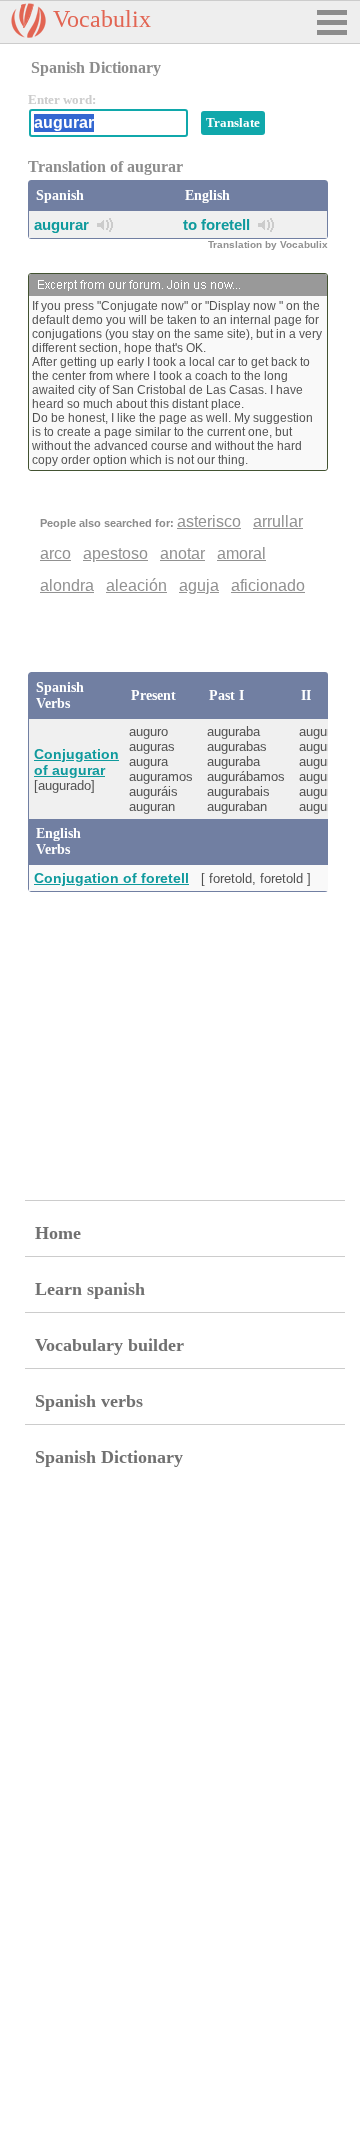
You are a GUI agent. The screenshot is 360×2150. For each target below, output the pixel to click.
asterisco (209, 521)
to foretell (216, 224)
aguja (199, 585)
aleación (136, 585)
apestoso (115, 553)
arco (55, 553)
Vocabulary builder (109, 1345)
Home (58, 1233)
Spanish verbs (89, 1401)
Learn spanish (90, 1289)
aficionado (268, 585)
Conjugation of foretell (111, 878)
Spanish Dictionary (109, 1457)
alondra (67, 585)
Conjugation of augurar (76, 762)
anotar (182, 553)
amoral (241, 553)
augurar (61, 224)
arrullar (278, 521)
